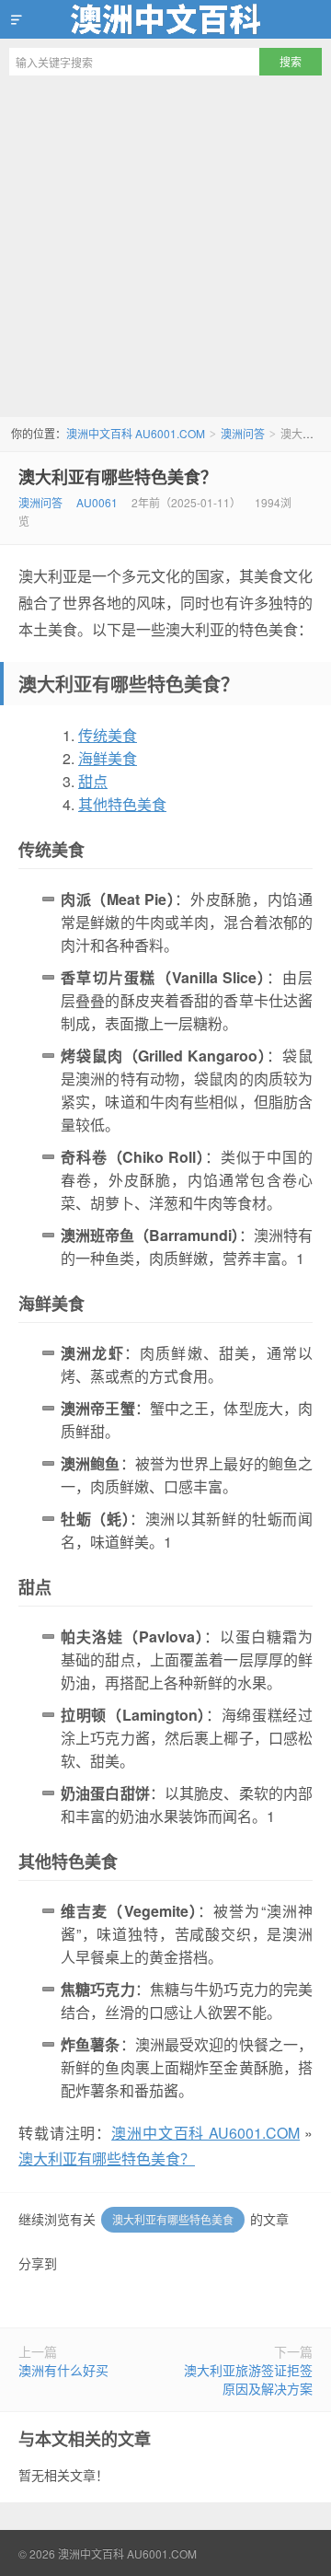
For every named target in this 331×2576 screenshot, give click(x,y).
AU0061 (97, 502)
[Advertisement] (165, 251)
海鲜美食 (108, 758)
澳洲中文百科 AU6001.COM (165, 19)
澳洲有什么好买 (63, 2370)
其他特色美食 (122, 804)
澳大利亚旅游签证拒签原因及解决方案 (248, 2379)
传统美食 (108, 735)
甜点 (93, 781)
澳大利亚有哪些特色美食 (173, 2219)
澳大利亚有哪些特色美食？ (118, 477)
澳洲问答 (243, 433)
